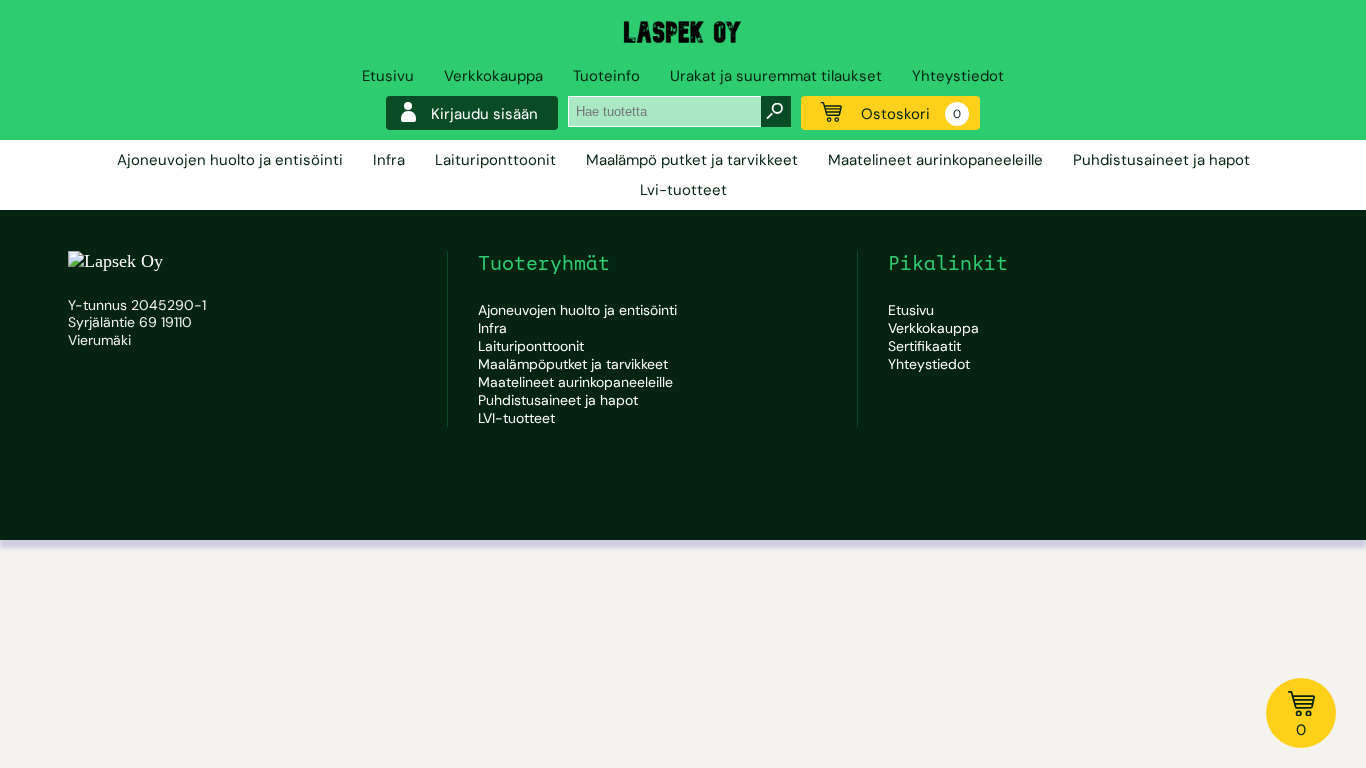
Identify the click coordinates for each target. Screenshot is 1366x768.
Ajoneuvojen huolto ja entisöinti (230, 160)
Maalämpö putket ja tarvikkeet (692, 160)
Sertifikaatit (924, 346)
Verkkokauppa (493, 76)
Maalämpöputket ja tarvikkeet (573, 364)
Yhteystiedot (958, 76)
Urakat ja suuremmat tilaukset (776, 76)
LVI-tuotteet (516, 418)
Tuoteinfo (606, 76)
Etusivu (388, 76)
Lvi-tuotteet (683, 190)
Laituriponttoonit (495, 160)
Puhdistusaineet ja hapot (1161, 160)
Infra (389, 160)
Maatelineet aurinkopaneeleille (935, 160)
